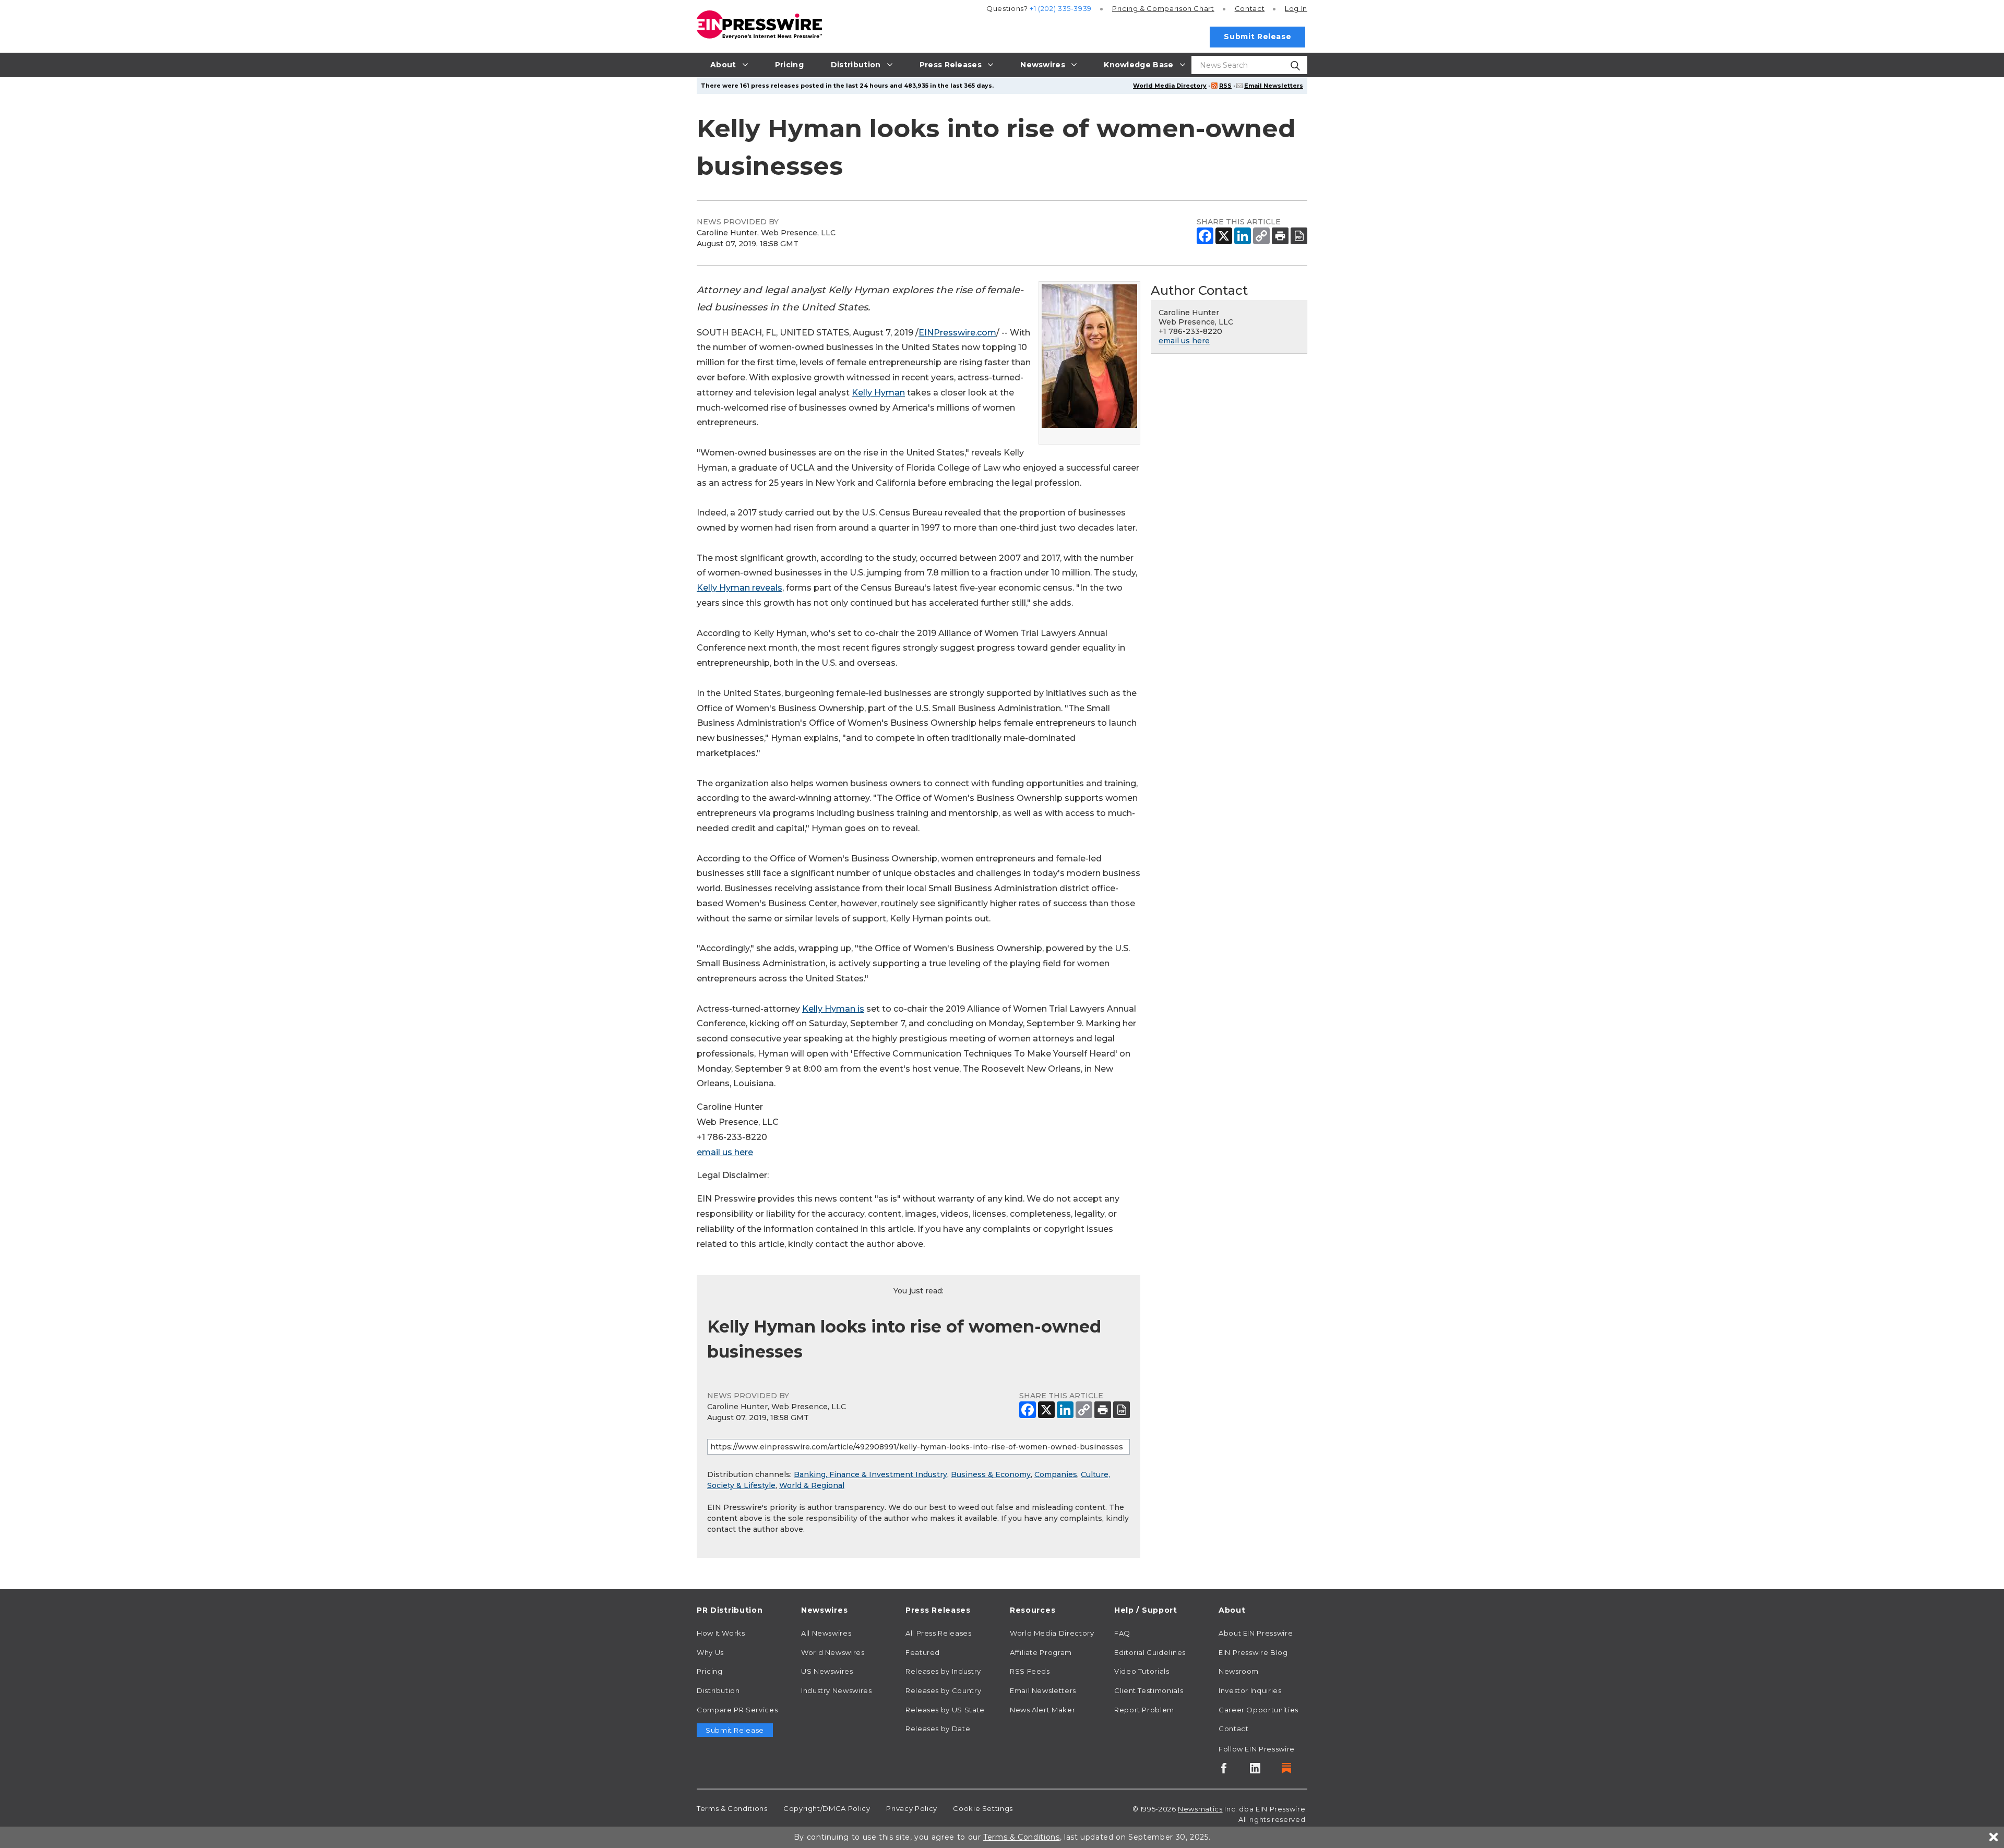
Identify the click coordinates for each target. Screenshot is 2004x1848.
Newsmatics (1200, 1809)
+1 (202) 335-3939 (1061, 8)
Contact (1250, 8)
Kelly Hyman (878, 393)
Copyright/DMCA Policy (827, 1808)
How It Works (721, 1633)
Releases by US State (945, 1710)
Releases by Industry (943, 1671)
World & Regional (812, 1485)
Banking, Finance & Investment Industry (870, 1474)
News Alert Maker (1042, 1710)
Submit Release (1257, 37)
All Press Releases (939, 1633)
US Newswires (827, 1671)
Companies (1056, 1474)
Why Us (710, 1652)
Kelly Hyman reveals (739, 588)
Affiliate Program (1041, 1652)
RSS (1225, 86)
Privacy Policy (912, 1808)
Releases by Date (938, 1729)
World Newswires (833, 1652)
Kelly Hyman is (833, 1009)
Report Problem (1144, 1710)
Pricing (1163, 8)
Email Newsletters (1274, 86)
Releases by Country (943, 1690)
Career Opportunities (1259, 1710)
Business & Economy (991, 1474)
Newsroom (1239, 1671)
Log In (1296, 8)
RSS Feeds (1030, 1671)
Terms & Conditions (732, 1808)
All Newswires (826, 1633)
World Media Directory (1170, 86)
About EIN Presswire (1256, 1633)
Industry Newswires (837, 1690)
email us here (725, 1152)
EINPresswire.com (957, 333)
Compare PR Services (737, 1710)
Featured (923, 1652)
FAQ (1122, 1633)
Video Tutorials (1142, 1671)
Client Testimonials (1149, 1690)
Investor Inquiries (1250, 1690)
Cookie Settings (983, 1808)
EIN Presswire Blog (1253, 1652)
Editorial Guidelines (1150, 1652)
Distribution (718, 1690)
